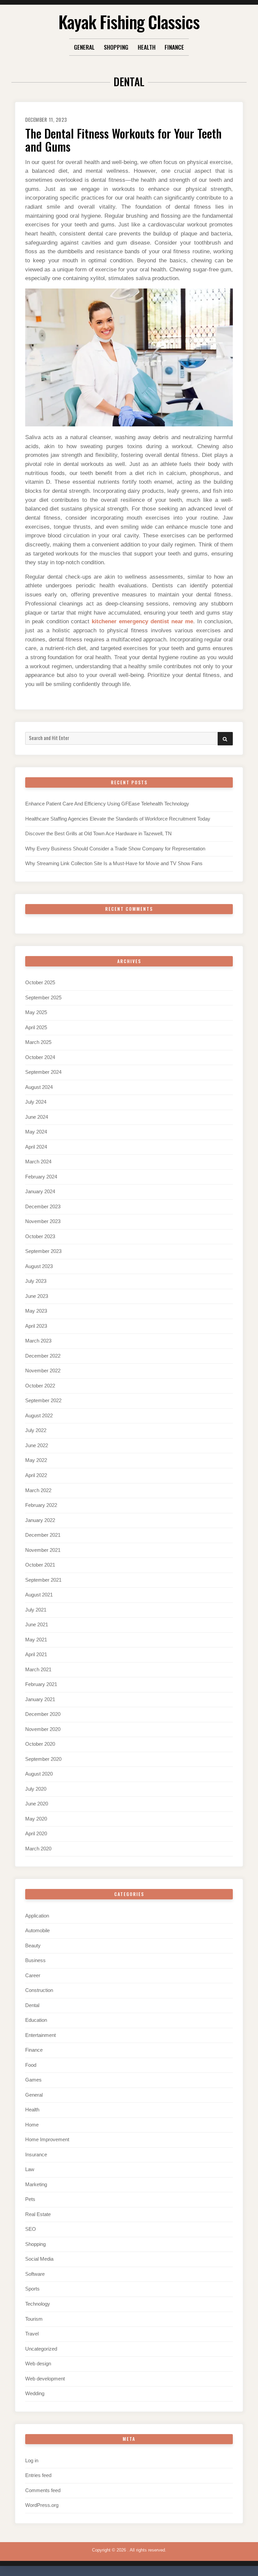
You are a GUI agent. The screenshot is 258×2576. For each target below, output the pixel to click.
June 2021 (37, 1625)
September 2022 (43, 1401)
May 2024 (36, 1132)
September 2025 (43, 998)
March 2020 (38, 1849)
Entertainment (40, 2035)
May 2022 (36, 1460)
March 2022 (38, 1490)
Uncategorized (41, 2349)
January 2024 (40, 1192)
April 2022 (36, 1475)
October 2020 (40, 1744)
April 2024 (36, 1147)
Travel (32, 2334)
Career (33, 1976)
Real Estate (38, 2214)
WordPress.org (42, 2505)
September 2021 (43, 1580)
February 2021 (41, 1684)
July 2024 (36, 1102)
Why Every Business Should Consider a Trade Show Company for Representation (115, 849)
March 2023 (38, 1341)
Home (32, 2125)
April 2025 (36, 1028)
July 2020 (36, 1789)
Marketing (36, 2185)
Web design (38, 2364)
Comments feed (43, 2490)
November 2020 (43, 1729)
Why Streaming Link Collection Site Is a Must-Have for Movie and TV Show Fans (114, 863)
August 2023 (39, 1266)
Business (35, 1960)
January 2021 (40, 1699)
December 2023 (43, 1207)
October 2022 (40, 1386)
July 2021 (36, 1610)
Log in (32, 2461)
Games (33, 2080)
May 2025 (36, 1012)
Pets (30, 2199)
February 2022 (41, 1505)
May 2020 (36, 1819)
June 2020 (37, 1804)
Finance (174, 47)
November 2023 (43, 1221)
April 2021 (36, 1654)
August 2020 (39, 1774)
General (84, 47)
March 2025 (38, 1042)
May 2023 (36, 1311)
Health (147, 47)
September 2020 (43, 1759)
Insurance (36, 2155)
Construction (39, 1990)
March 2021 (38, 1670)
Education (36, 2020)
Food (31, 2065)
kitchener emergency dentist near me (142, 621)
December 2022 (43, 1356)
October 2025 (40, 983)
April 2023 (36, 1326)
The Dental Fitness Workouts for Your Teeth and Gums (123, 140)
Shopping (116, 47)
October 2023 (40, 1237)
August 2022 (39, 1416)
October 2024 (40, 1057)
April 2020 (36, 1834)
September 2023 (43, 1251)
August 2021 (39, 1595)
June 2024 (37, 1117)
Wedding (35, 2394)
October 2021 (40, 1565)
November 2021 (43, 1550)
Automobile (37, 1931)
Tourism (34, 2319)
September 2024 (43, 1072)
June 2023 (37, 1296)
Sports (32, 2289)
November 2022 (43, 1371)
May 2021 (36, 1640)
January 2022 (40, 1520)
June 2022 (37, 1445)
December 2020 (43, 1714)
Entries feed (38, 2475)
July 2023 (36, 1281)
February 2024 (41, 1177)
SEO (31, 2229)
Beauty (33, 1946)
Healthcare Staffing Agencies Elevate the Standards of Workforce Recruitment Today (118, 819)
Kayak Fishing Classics (129, 21)
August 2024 (39, 1087)
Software (35, 2274)
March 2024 (38, 1162)
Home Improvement (47, 2140)
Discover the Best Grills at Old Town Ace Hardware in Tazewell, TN (98, 834)
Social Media (39, 2259)
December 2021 (43, 1535)
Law (30, 2169)
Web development (45, 2379)
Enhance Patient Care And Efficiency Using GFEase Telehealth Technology (107, 804)
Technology (38, 2304)
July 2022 (36, 1430)
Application (37, 1916)
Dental (32, 2005)
